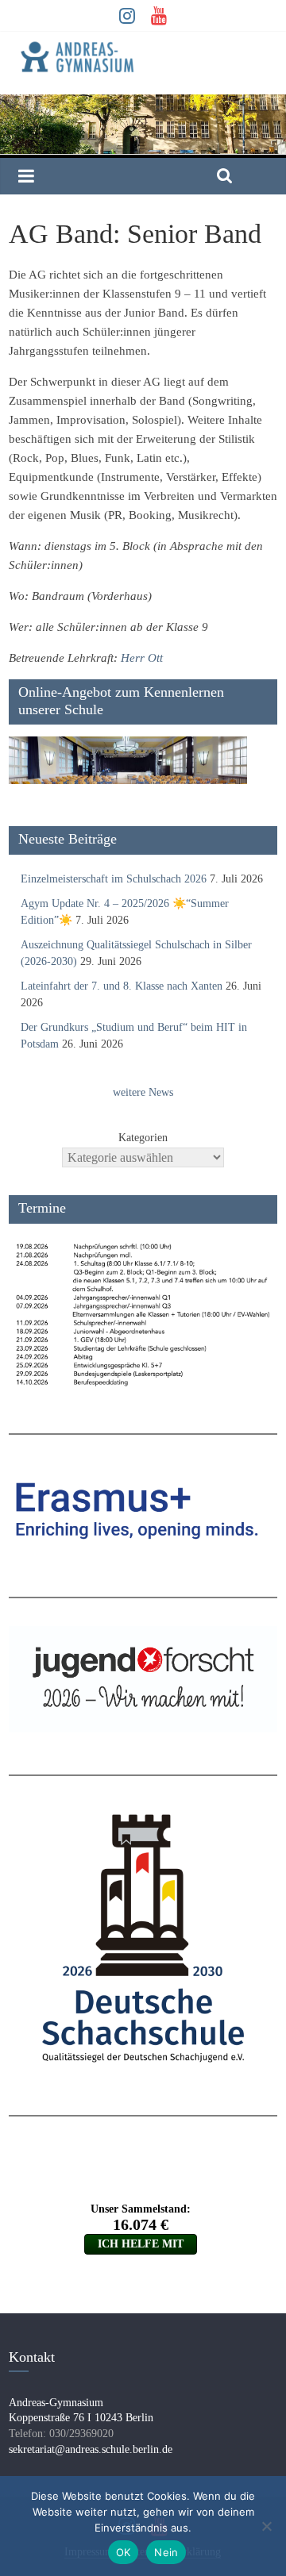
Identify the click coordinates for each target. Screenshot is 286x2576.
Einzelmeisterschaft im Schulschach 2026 (114, 879)
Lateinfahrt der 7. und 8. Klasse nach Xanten (122, 986)
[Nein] (266, 2526)
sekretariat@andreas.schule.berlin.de (91, 2449)
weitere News (143, 1092)
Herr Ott (142, 658)
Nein (166, 2552)
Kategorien (143, 1138)
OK (124, 2552)
